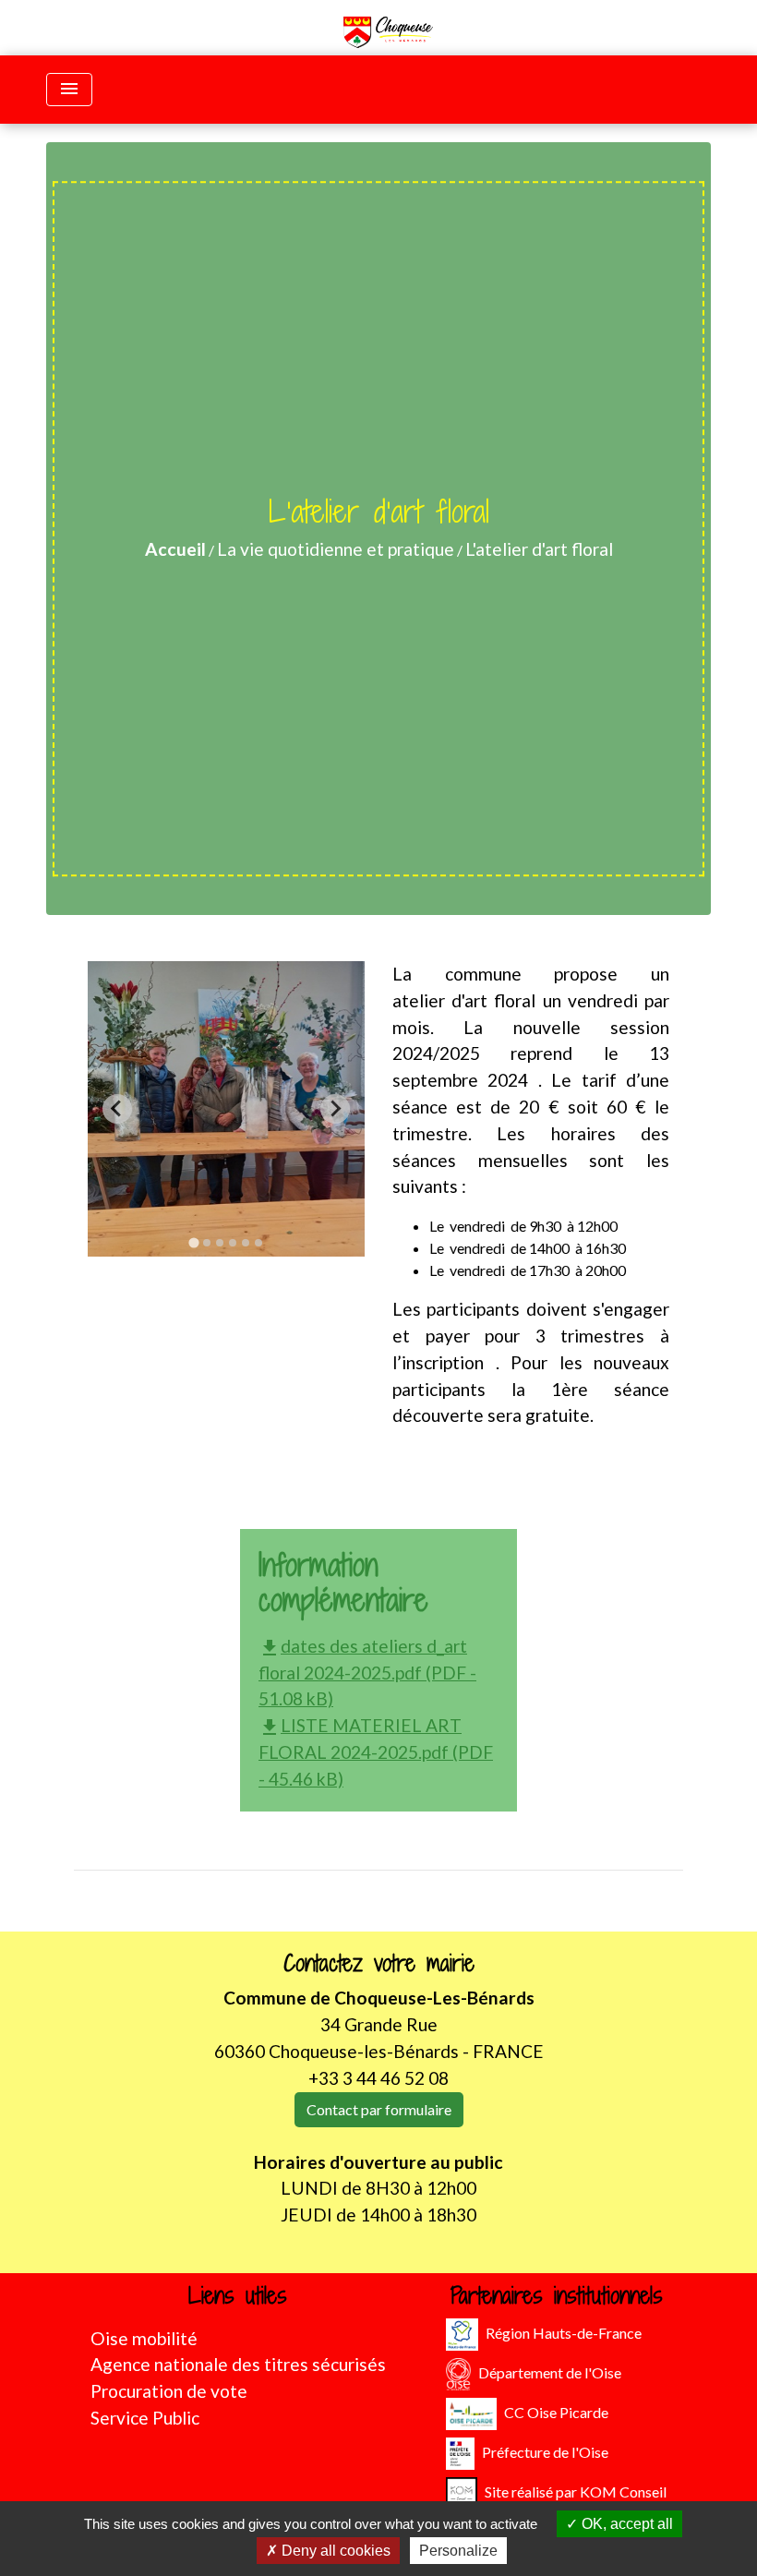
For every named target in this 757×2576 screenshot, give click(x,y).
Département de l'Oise (550, 2371)
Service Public (145, 2418)
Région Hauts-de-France (564, 2332)
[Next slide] (335, 1109)
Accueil (175, 549)
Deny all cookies (334, 2551)
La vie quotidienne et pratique (336, 549)
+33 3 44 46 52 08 (378, 2078)
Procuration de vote (169, 2391)
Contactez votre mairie (379, 1963)
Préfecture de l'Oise (545, 2451)
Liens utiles (238, 2296)
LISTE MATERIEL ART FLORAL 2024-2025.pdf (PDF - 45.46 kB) (376, 1752)
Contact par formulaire (379, 2109)
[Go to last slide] (117, 1109)
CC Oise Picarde (556, 2411)
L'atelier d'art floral (539, 549)
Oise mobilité (144, 2338)
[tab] (193, 1242)
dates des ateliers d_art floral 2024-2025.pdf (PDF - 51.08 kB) (367, 1673)
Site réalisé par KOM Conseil (576, 2491)
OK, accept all (625, 2524)
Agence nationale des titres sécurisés (238, 2364)
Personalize (458, 2551)
